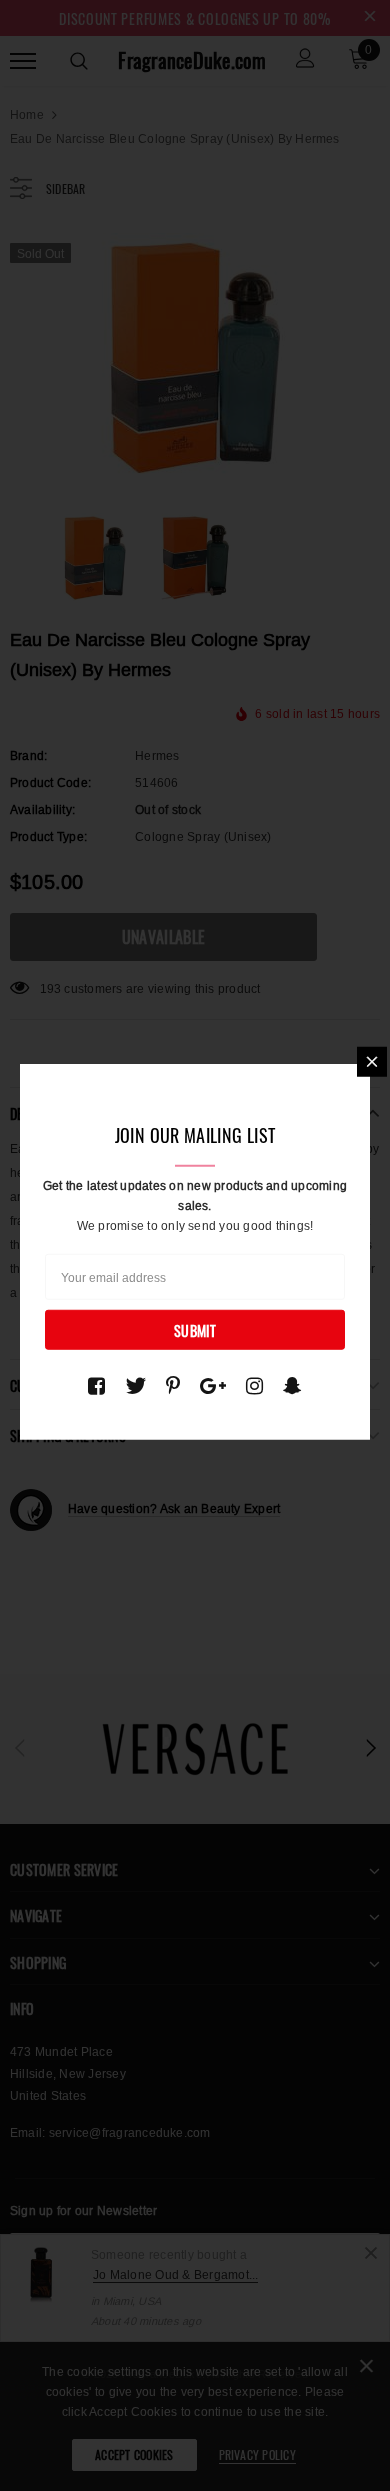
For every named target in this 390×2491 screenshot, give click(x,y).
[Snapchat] (292, 1386)
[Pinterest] (173, 1386)
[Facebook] (96, 1386)
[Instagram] (254, 1386)
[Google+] (213, 1386)
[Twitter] (135, 1386)
